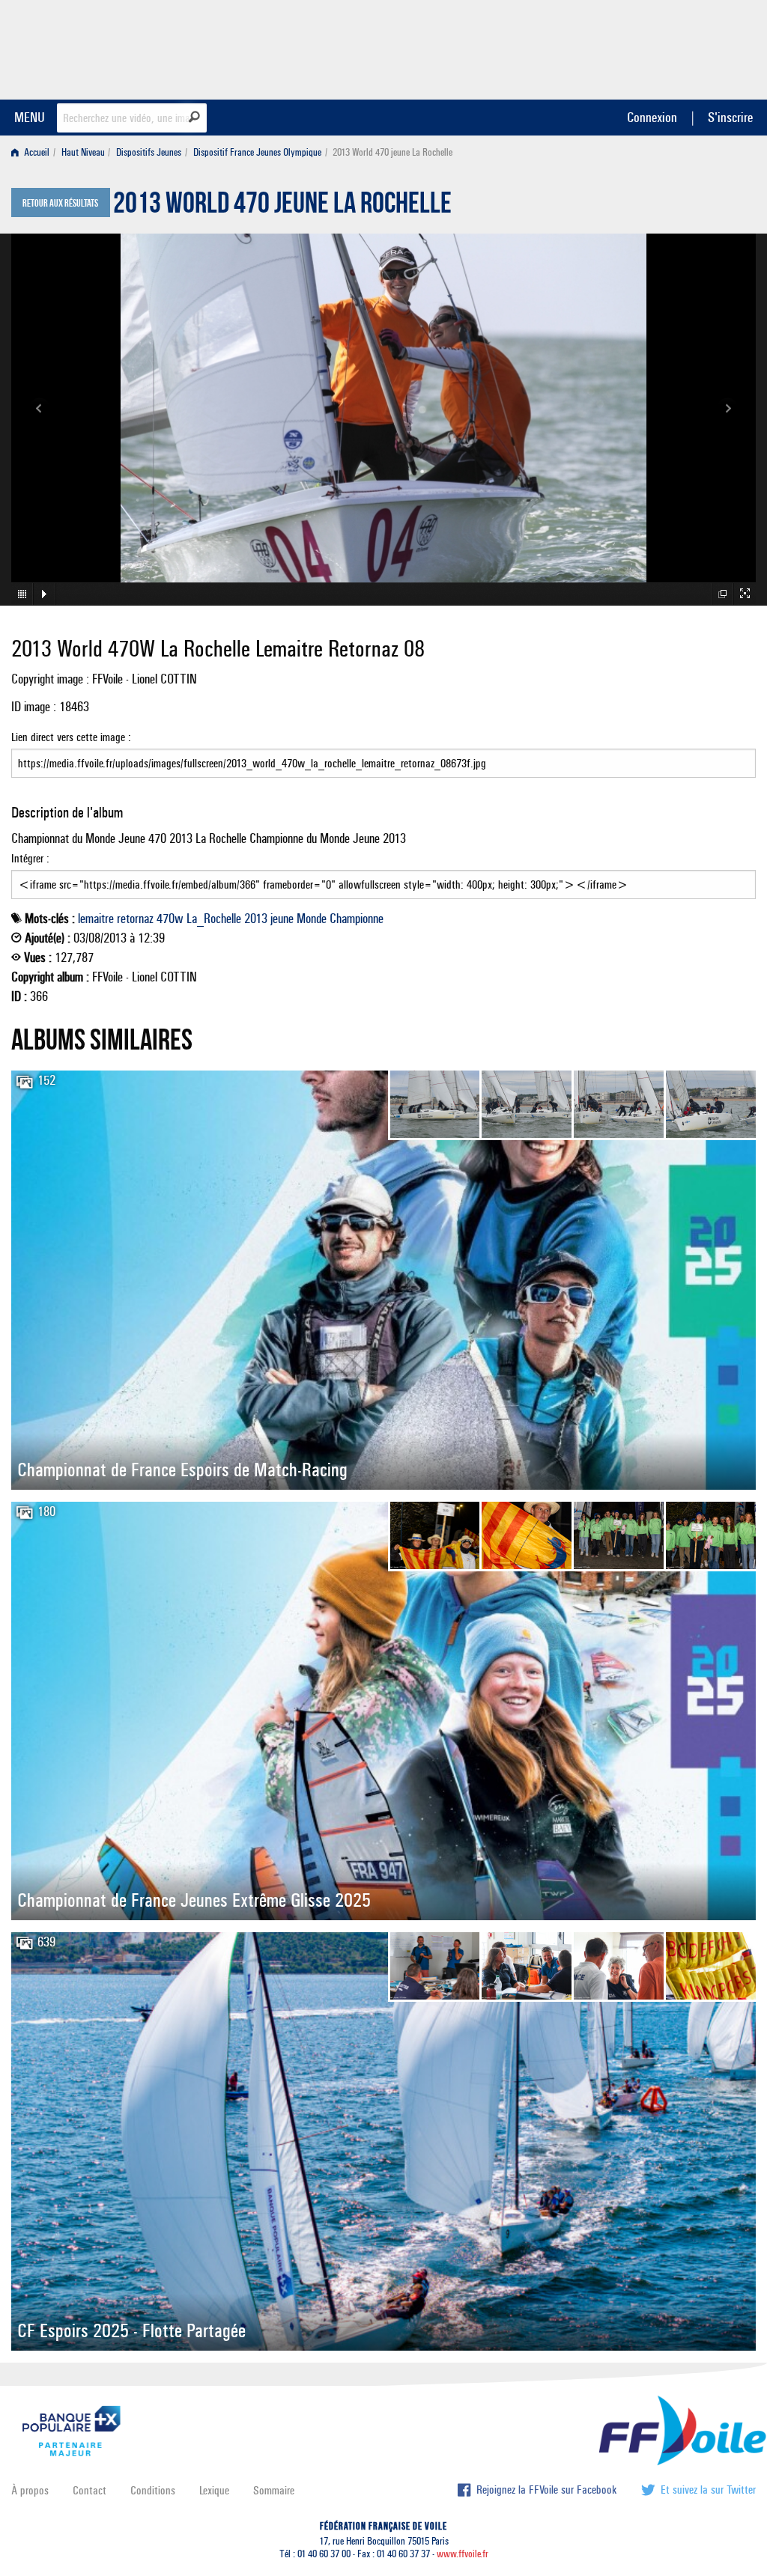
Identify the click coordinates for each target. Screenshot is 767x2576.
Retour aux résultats (60, 204)
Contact (90, 2490)
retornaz (135, 919)
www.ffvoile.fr (463, 2554)
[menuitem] (33, 152)
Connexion (652, 117)
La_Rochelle (214, 919)
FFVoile (661, 47)
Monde (312, 919)
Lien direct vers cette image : (71, 737)
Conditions (153, 2490)
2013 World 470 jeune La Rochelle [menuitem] (392, 152)
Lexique (214, 2490)
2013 (256, 919)
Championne (357, 919)
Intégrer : (30, 858)
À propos (30, 2490)
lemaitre (96, 919)
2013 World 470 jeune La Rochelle (282, 207)
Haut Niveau (83, 152)
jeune (282, 919)
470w (170, 919)
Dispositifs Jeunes (149, 152)
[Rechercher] (194, 117)
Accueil (36, 152)
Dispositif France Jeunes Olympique (257, 152)
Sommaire (274, 2490)
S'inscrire (730, 117)
